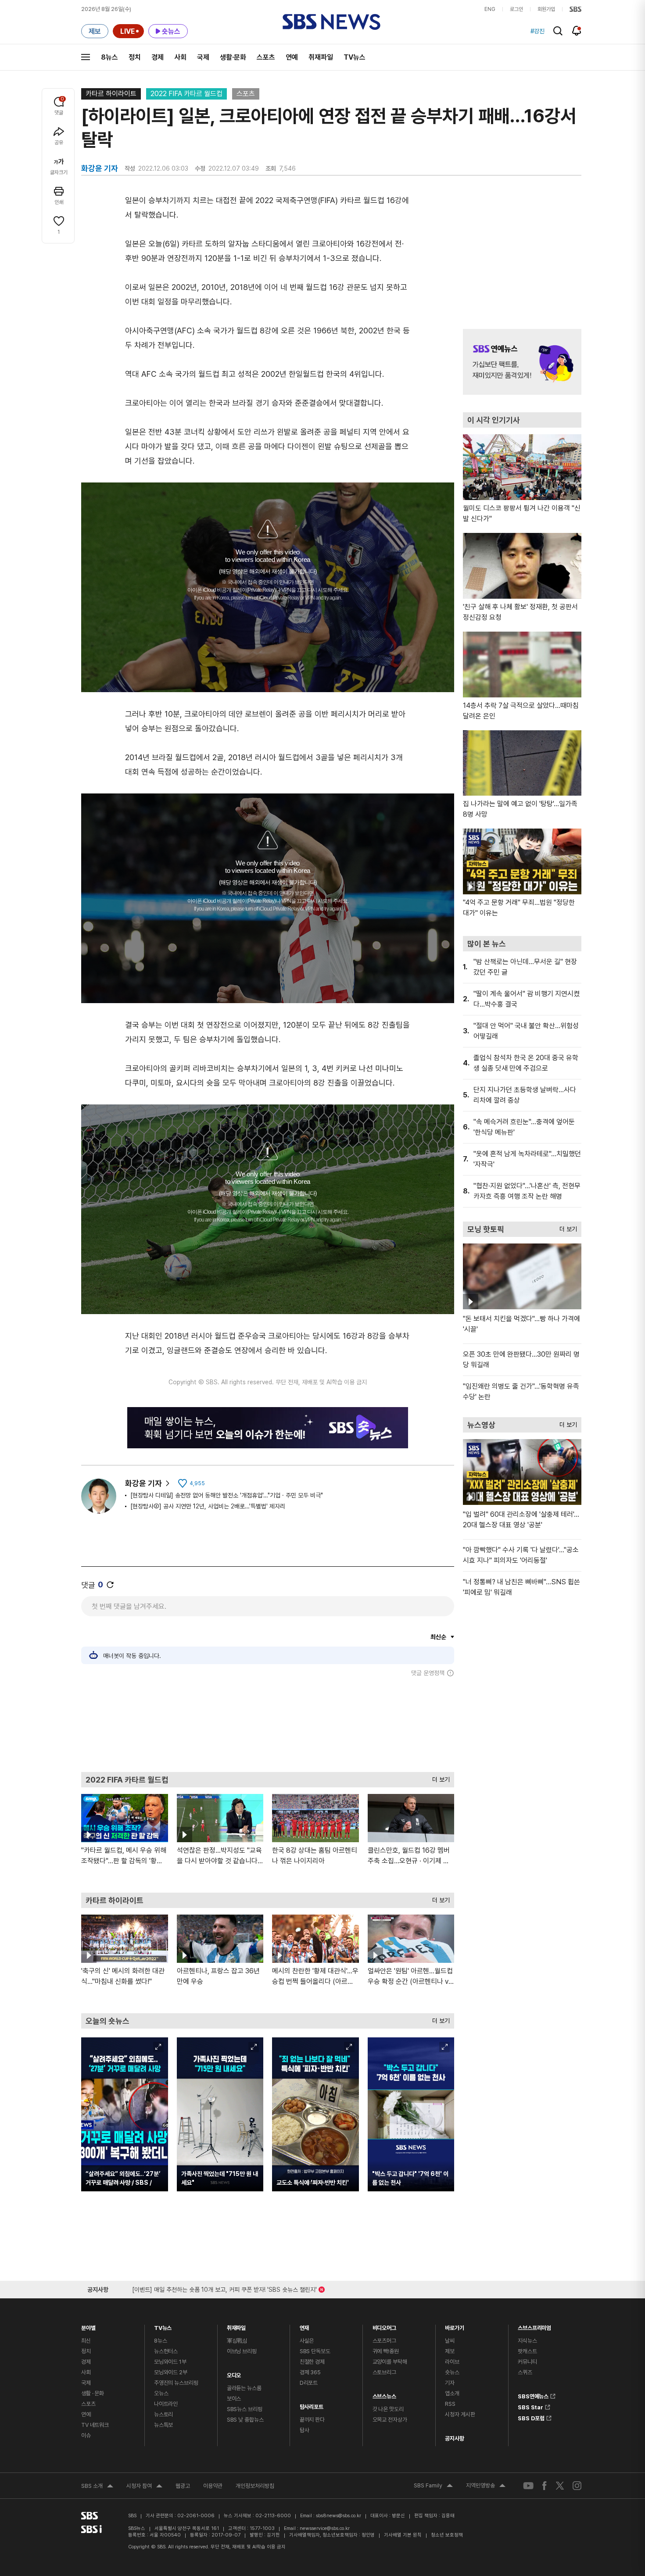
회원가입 (546, 9)
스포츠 (266, 57)
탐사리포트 (312, 2405)
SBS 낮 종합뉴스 (245, 2420)
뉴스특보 (163, 2425)
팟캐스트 (527, 2351)
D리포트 (309, 2383)
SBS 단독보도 (315, 2351)
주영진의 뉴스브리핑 (176, 2383)
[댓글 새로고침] (110, 1585)
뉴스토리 (163, 2414)
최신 (86, 2341)
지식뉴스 (527, 2341)
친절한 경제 (312, 2362)
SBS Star (530, 2406)
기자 (450, 2383)
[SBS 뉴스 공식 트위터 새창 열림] (560, 2485)
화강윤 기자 (143, 1483)
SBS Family (433, 2487)
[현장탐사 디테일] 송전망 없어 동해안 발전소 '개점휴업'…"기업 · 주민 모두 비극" (227, 1495)
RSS (450, 2404)
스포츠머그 (384, 2341)
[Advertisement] (268, 1724)
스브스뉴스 (384, 2394)
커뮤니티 (527, 2362)
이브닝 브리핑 (242, 2351)
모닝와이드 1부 (170, 2362)
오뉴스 (161, 2393)
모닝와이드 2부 (171, 2372)
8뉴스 (109, 57)
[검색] (558, 31)
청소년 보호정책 (447, 2535)
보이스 (234, 2399)
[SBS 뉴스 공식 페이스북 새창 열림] (545, 2485)
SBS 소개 (97, 2487)
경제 (158, 57)
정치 (135, 57)
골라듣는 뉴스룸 (244, 2388)
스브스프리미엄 (534, 2326)
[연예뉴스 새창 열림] (522, 362)
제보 (450, 2351)
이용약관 (213, 2486)
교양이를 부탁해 (390, 2362)
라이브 (452, 2362)
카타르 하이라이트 (111, 94)
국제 (203, 57)
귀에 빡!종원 (386, 2351)
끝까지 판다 (312, 2420)
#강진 (537, 31)
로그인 (516, 9)
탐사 (305, 2430)
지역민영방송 (486, 2487)
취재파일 (321, 57)
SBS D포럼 (531, 2417)
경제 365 (310, 2372)
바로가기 (454, 2326)
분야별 (88, 2326)
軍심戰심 (237, 2341)
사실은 (307, 2341)
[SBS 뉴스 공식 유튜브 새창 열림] (528, 2485)
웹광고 (183, 2486)
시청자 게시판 (460, 2414)
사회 (180, 57)
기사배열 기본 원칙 (403, 2535)
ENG (490, 9)
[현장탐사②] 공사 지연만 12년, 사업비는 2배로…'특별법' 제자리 (208, 1506)
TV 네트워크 (95, 2425)
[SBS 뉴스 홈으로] (331, 22)
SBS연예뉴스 (533, 2395)
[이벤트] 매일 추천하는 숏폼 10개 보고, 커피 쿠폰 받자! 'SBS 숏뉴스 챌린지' (224, 2288)
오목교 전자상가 (390, 2420)
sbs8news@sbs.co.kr (339, 2516)
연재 (305, 2326)
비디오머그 (384, 2326)
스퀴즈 (525, 2372)
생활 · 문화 (93, 2393)
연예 (292, 57)
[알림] (577, 31)
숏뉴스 (452, 2372)
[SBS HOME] (575, 9)
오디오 (234, 2373)
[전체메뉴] (86, 57)
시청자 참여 (144, 2487)
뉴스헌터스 (166, 2351)
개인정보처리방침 (255, 2486)
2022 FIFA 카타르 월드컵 (186, 94)
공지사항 (454, 2438)
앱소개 (452, 2393)
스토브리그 (384, 2372)
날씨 (450, 2341)
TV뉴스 (355, 57)
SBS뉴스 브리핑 (245, 2409)
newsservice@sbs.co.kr (325, 2528)
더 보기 (439, 1777)
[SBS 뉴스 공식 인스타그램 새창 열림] (577, 2486)
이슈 (86, 2435)
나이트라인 (166, 2404)
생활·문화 (233, 57)
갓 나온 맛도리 (388, 2409)
